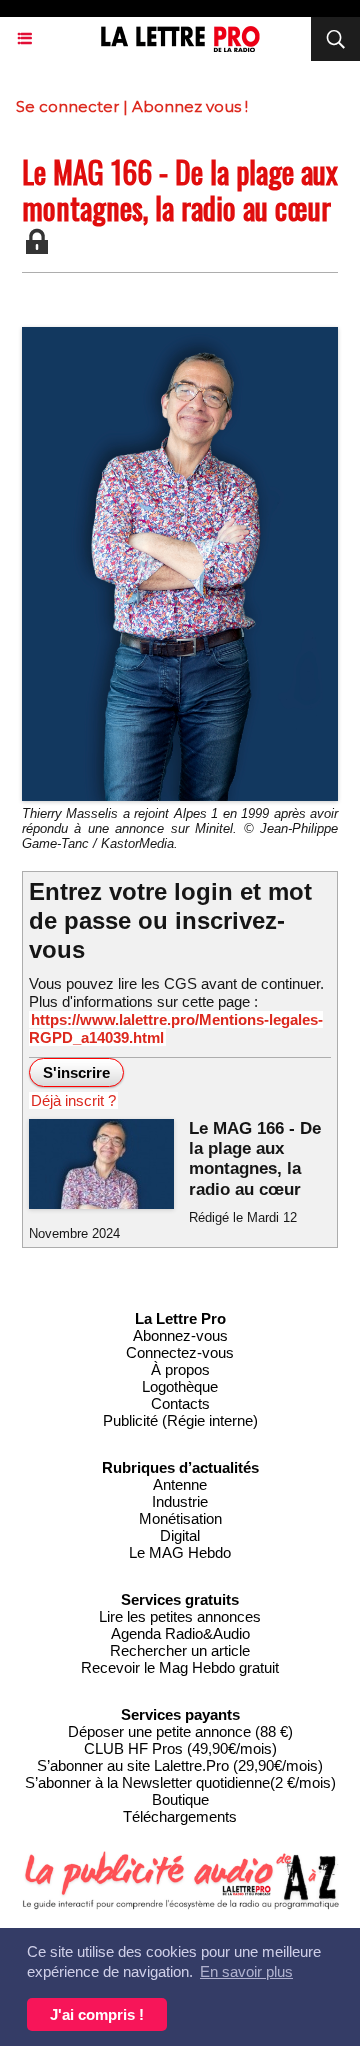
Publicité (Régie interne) (180, 1420)
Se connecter (67, 106)
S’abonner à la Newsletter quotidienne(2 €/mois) (180, 1782)
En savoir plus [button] (246, 1971)
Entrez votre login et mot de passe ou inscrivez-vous (170, 920)
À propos (180, 1369)
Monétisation (180, 1518)
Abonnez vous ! (190, 106)
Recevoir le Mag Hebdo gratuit (180, 1667)
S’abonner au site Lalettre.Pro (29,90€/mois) (180, 1765)
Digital (180, 1535)
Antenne (180, 1484)
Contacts (180, 1403)
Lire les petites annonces (180, 1616)
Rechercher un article (180, 1650)
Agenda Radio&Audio (180, 1633)
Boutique (180, 1799)
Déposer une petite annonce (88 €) (180, 1731)
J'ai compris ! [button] (97, 2014)
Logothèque (180, 1386)
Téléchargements (180, 1816)
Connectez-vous (180, 1352)
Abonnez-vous (180, 1335)
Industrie (180, 1501)
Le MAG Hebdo (180, 1552)
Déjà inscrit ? (73, 1100)
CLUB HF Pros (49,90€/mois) (180, 1748)
